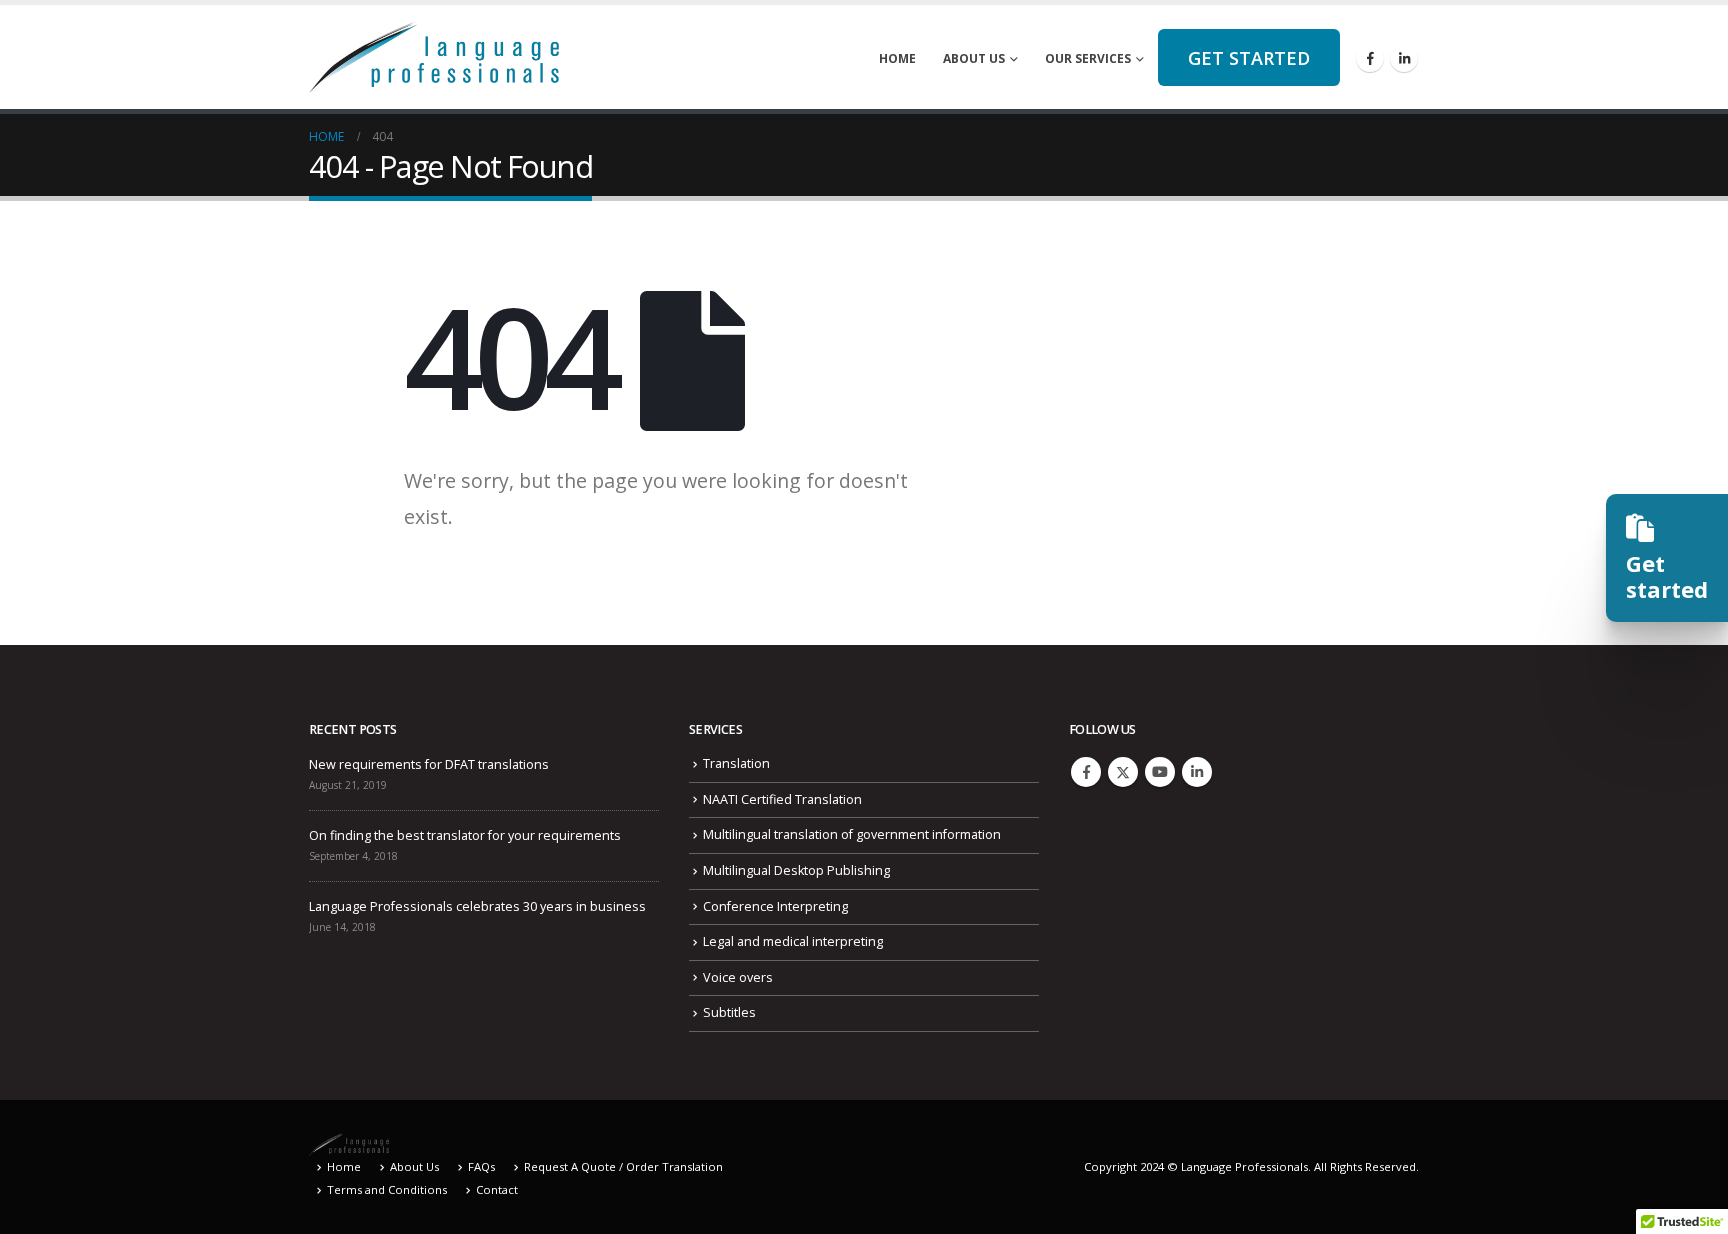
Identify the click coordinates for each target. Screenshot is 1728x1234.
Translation (736, 763)
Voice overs (738, 977)
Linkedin (1197, 772)
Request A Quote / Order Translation (623, 1166)
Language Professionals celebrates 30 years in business (477, 906)
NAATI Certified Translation (782, 799)
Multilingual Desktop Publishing (796, 870)
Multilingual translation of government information (852, 834)
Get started (1249, 58)
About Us (974, 58)
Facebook (1086, 772)
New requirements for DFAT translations (429, 764)
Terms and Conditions (387, 1189)
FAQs (481, 1166)
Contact (497, 1189)
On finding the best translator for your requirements (465, 835)
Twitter (1123, 772)
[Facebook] (1370, 58)
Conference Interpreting (775, 906)
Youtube (1160, 772)
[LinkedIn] (1404, 58)
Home (897, 58)
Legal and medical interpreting (793, 941)
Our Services (1088, 58)
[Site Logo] (434, 57)
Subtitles (729, 1012)
